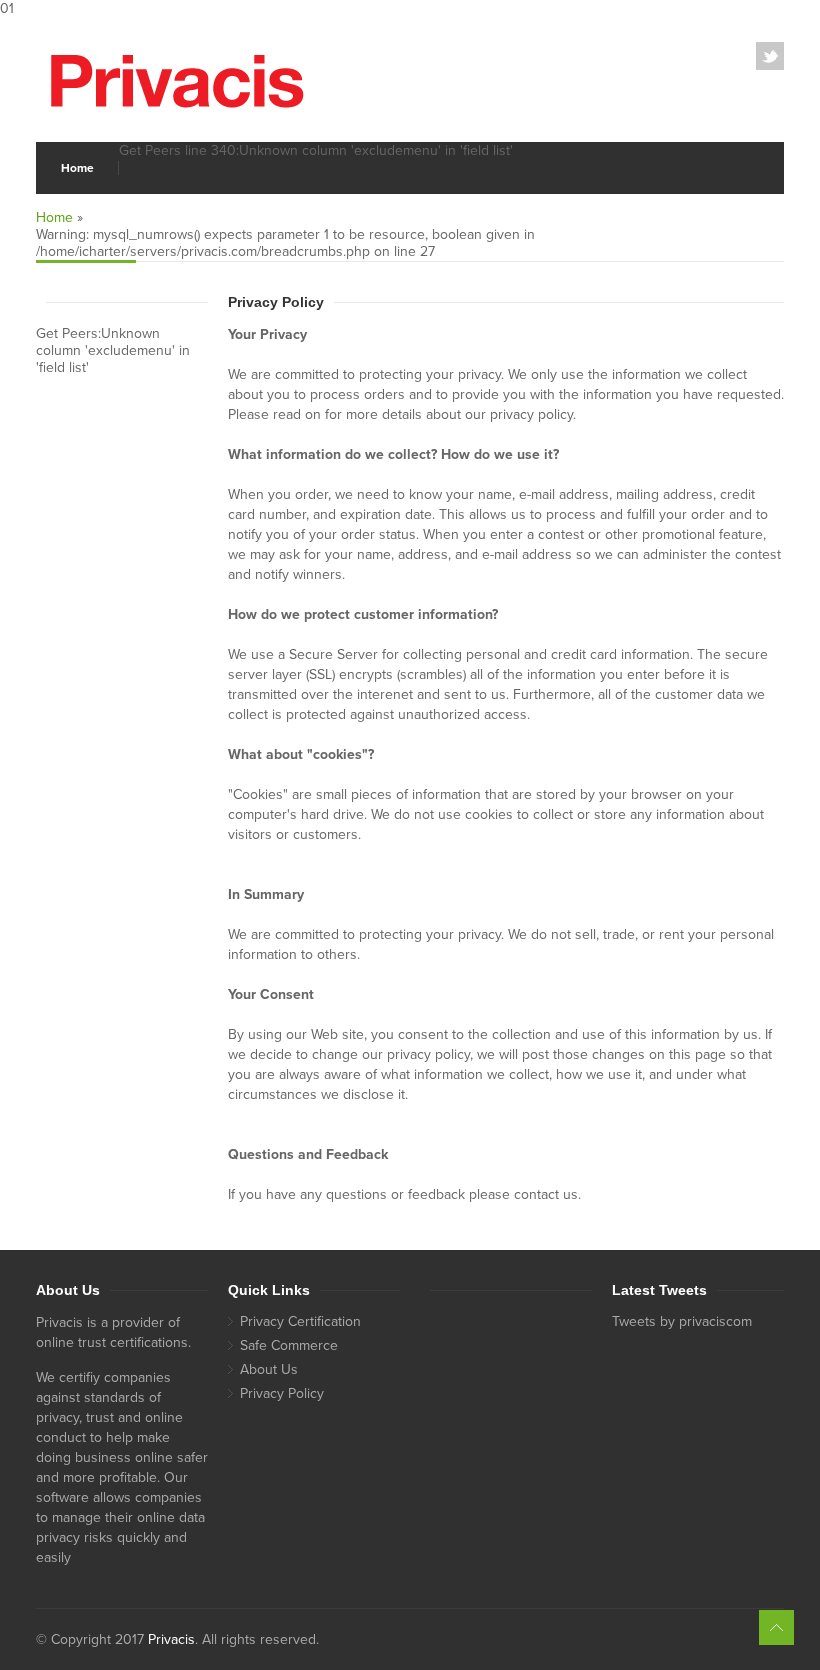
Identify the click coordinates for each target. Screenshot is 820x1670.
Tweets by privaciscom (682, 1321)
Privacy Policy (282, 1393)
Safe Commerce (289, 1345)
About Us (269, 1369)
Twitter (770, 56)
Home (77, 168)
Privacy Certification (300, 1321)
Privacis (171, 1639)
